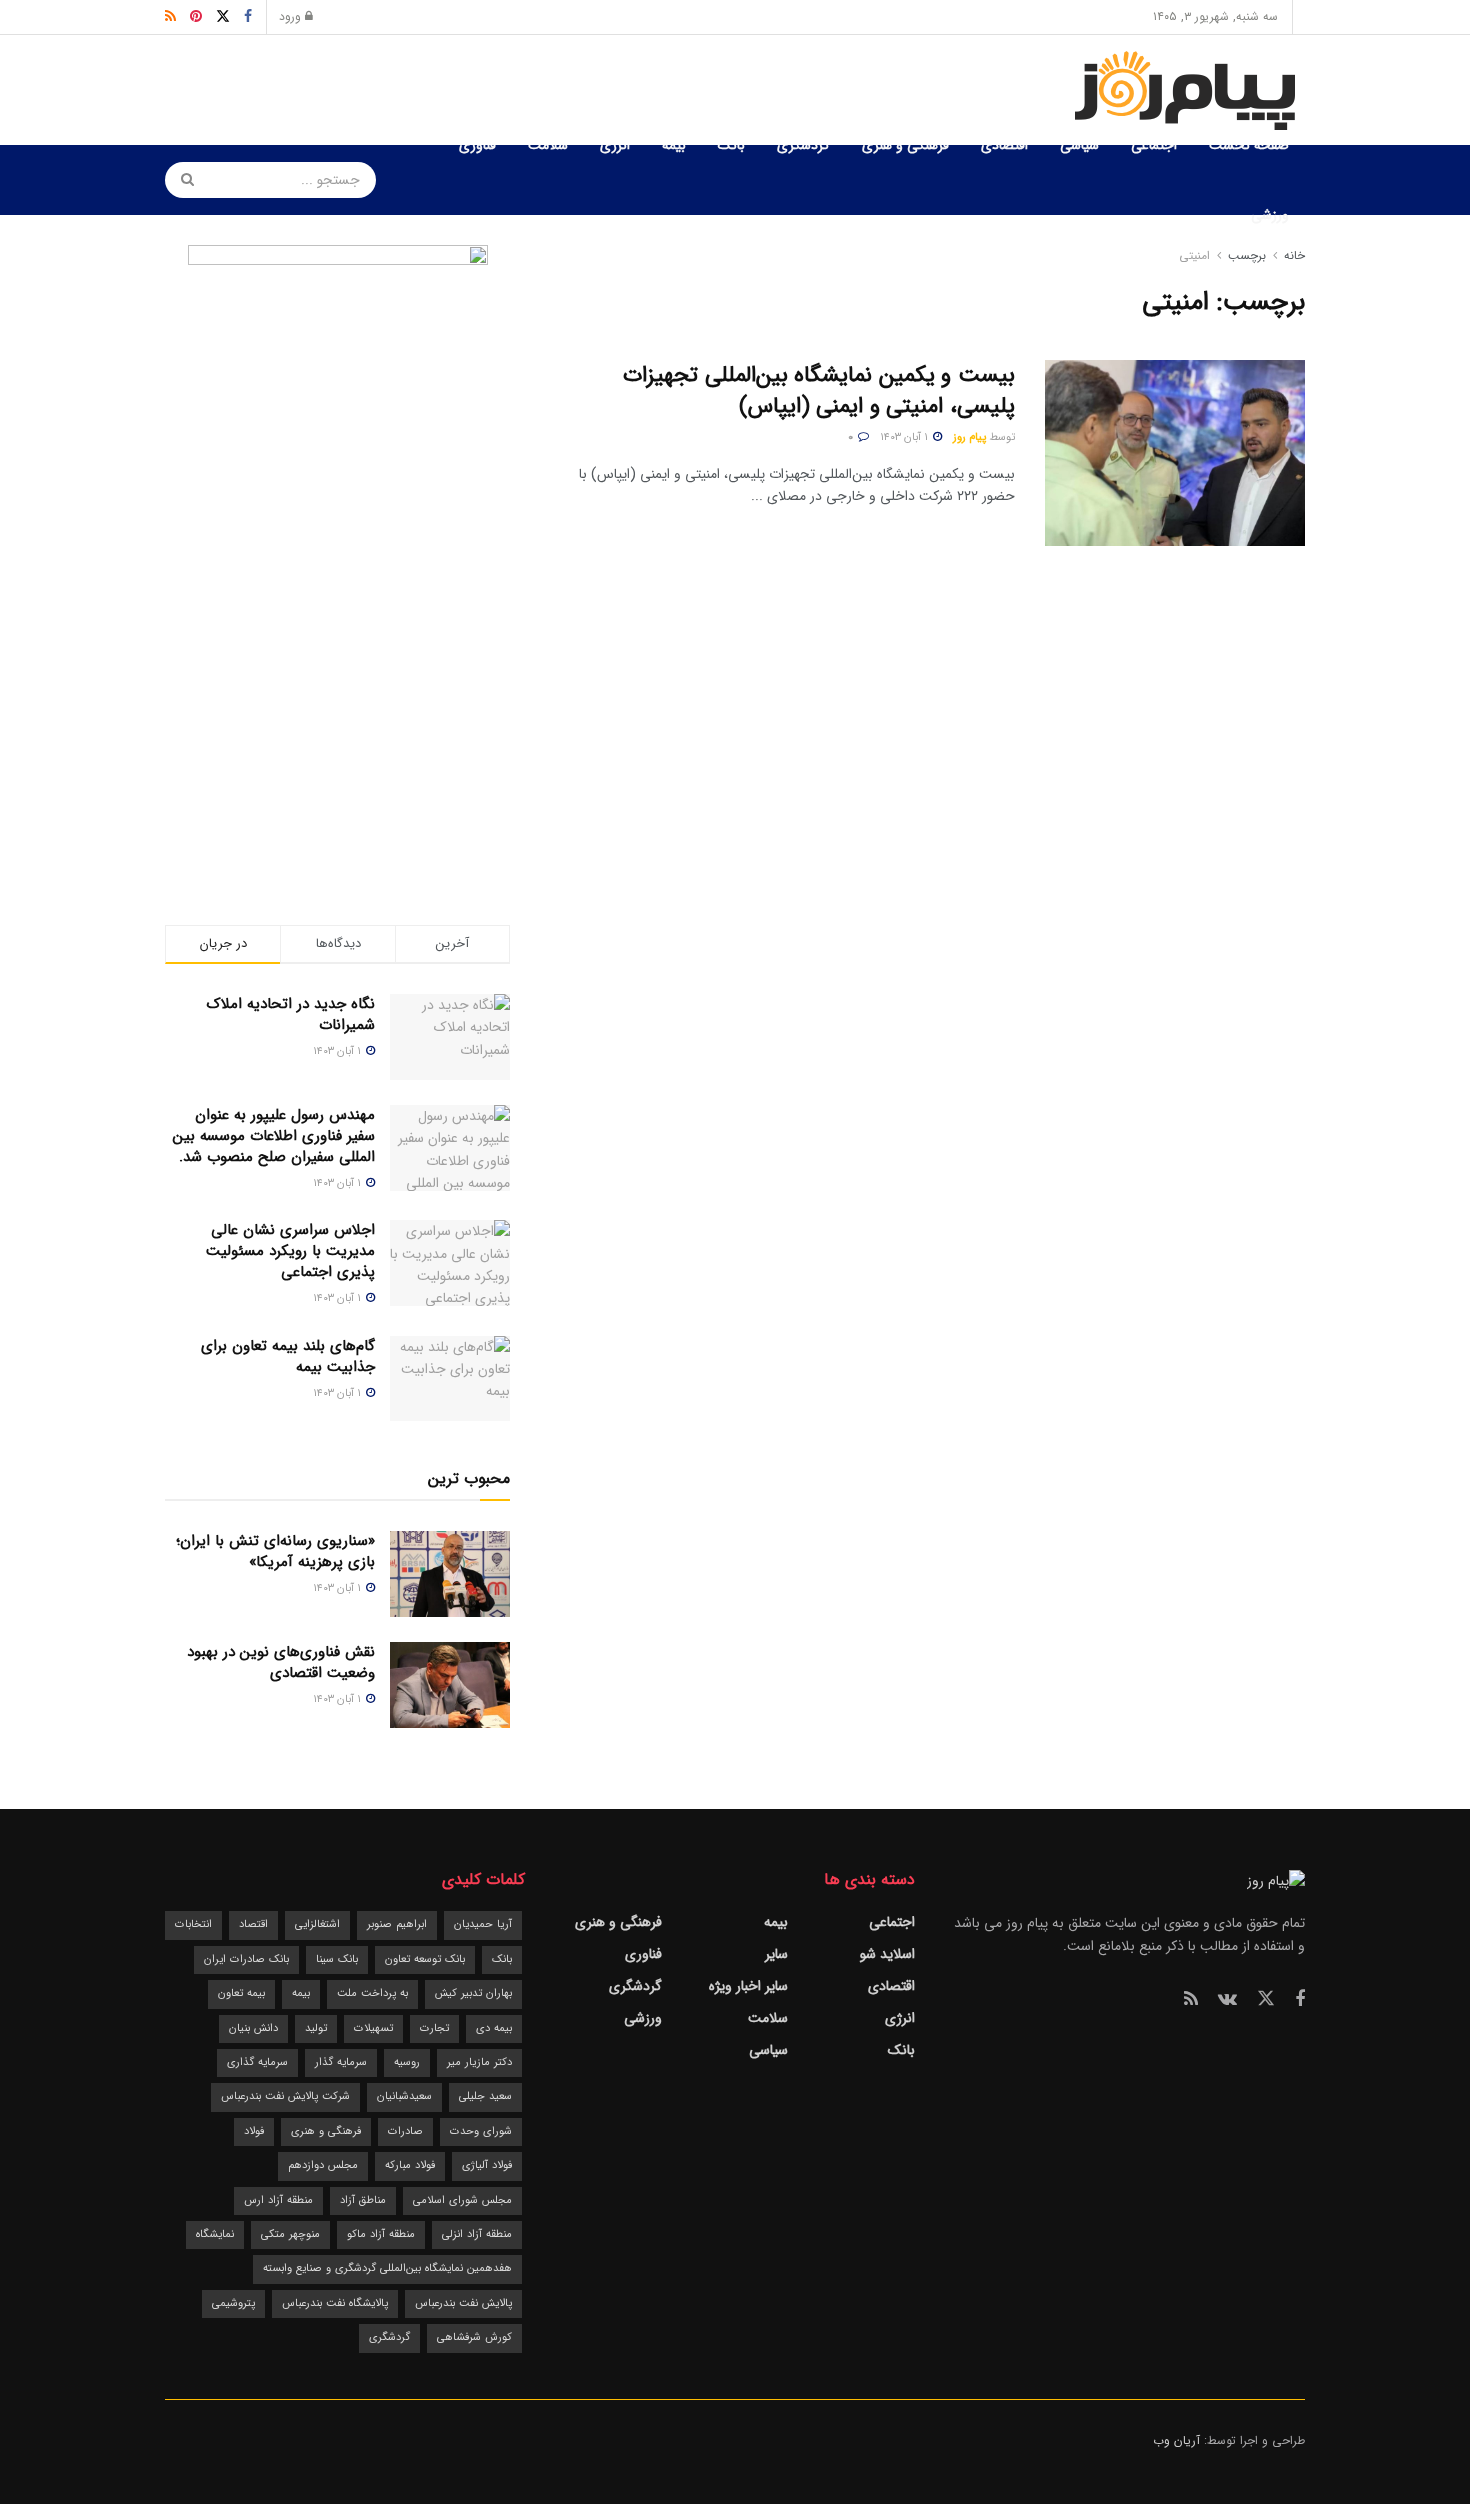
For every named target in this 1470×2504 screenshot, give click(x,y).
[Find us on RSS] (1191, 2000)
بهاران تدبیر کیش (473, 1993)
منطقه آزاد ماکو (381, 2234)
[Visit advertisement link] (337, 545)
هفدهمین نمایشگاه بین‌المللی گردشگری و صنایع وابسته (387, 2268)
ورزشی (1270, 215)
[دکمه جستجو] (181, 180)
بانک (731, 145)
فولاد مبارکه (410, 2165)
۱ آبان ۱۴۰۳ (905, 437)
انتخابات (193, 1924)
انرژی (615, 145)
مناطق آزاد (363, 2200)
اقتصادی (1004, 145)
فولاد (254, 2131)
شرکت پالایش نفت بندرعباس (285, 2096)
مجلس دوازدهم (323, 2165)
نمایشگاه (215, 2234)
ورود (292, 16)
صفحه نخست (1249, 145)
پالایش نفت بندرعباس (463, 2303)
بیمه (674, 145)
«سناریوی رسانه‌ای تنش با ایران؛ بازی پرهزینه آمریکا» (275, 1551)
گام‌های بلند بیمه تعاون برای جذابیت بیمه (288, 1356)
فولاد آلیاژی (487, 2165)
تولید (316, 2028)
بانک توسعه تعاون (425, 1959)
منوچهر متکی (290, 2234)
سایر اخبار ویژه (748, 1986)
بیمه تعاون (241, 1993)
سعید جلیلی (485, 2096)
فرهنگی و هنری (905, 145)
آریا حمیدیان (483, 1924)
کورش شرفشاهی (474, 2337)
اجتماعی (1154, 145)
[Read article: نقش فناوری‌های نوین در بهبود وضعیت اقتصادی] (450, 1685)
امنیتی (1194, 255)
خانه (1292, 255)
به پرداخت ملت (372, 1993)
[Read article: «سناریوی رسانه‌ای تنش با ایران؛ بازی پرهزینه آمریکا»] (450, 1574)
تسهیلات (373, 2028)
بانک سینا (337, 1959)
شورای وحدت (481, 2131)
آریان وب (1176, 2440)
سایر (776, 1954)
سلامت (548, 145)
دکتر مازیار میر (479, 2062)
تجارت (434, 2028)
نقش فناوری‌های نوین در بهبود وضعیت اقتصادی (281, 1662)
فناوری (477, 145)
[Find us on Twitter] (1266, 1999)
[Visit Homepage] (1189, 90)
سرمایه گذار (341, 2062)
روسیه (407, 2062)
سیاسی (1079, 145)
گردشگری (803, 145)
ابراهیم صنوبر (397, 1924)
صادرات (405, 2131)
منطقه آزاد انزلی (477, 2234)
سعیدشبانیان (404, 2096)
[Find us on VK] (1227, 2000)
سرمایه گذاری (257, 2062)
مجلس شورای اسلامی (462, 2200)
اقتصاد (253, 1924)
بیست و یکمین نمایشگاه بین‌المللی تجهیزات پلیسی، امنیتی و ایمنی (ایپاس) (819, 390)
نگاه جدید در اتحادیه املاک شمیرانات (291, 1014)
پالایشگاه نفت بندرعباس (335, 2303)
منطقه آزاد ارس (278, 2200)
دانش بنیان (253, 2028)
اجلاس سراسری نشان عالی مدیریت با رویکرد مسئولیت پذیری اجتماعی (290, 1251)
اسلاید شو (887, 1954)
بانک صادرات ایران (246, 1959)
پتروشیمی (233, 2303)
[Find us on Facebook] (1300, 2000)
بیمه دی (494, 2028)
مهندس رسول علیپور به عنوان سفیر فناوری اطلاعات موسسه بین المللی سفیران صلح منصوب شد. (274, 1136)
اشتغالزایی (317, 1924)
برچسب (1247, 255)
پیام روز (969, 437)
